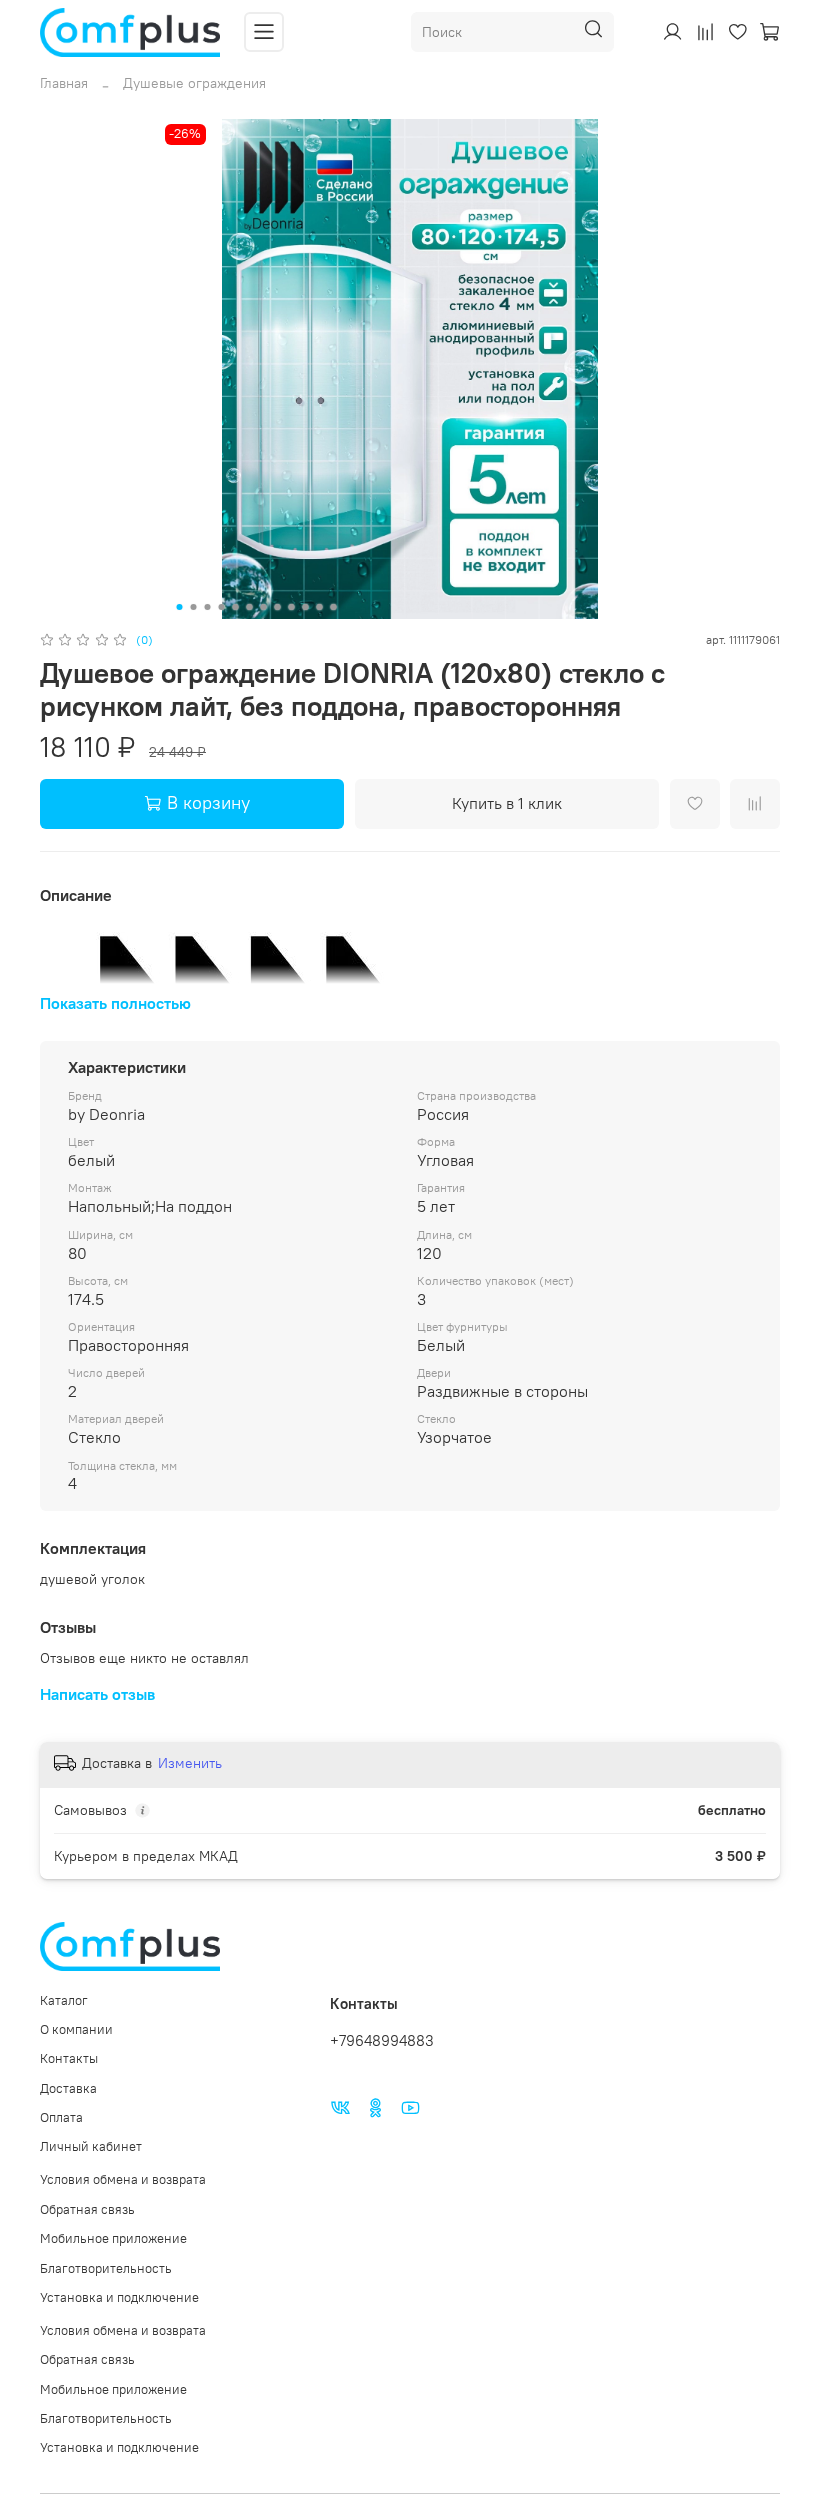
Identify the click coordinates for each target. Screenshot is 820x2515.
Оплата (61, 2117)
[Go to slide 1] (180, 607)
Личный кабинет (91, 2146)
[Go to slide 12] (334, 607)
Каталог (64, 2000)
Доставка (68, 2088)
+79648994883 (382, 2040)
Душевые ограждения (194, 83)
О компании (76, 2029)
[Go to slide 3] (208, 607)
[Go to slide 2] (194, 607)
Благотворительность (106, 2268)
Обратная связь (87, 2209)
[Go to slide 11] (320, 607)
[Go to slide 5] (236, 607)
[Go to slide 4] (222, 607)
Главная (64, 83)
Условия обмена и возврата (123, 2179)
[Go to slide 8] (278, 607)
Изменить (190, 1763)
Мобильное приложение (113, 2238)
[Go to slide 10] (306, 607)
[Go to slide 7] (264, 607)
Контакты (69, 2058)
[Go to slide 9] (292, 607)
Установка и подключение (119, 2297)
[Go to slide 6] (250, 607)
